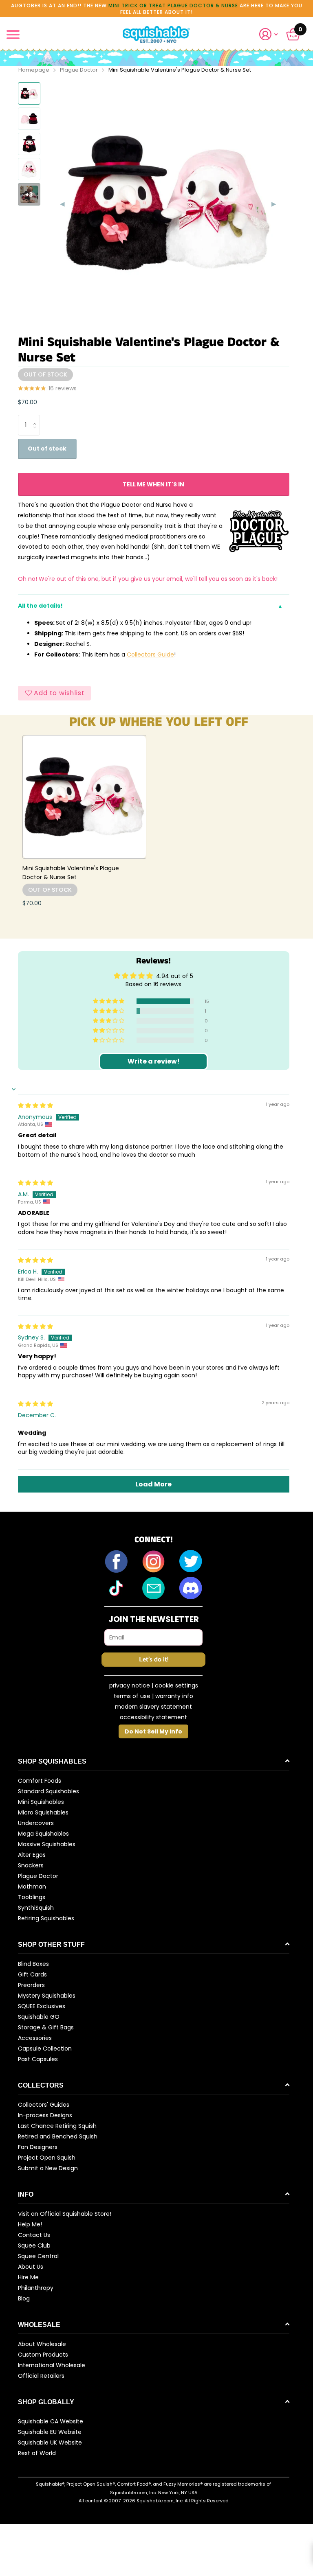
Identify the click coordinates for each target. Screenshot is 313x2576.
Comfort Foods (40, 1781)
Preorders (31, 1985)
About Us (31, 2267)
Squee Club (34, 2246)
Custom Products (43, 2355)
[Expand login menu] (269, 34)
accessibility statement (153, 1717)
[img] (35, 1105)
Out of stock (47, 449)
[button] (272, 34)
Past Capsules (38, 2059)
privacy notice (130, 1685)
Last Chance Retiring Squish (57, 2126)
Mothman (32, 1887)
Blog (24, 2298)
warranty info (174, 1696)
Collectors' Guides (44, 2105)
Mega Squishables (43, 1834)
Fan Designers (38, 2147)
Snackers (31, 1865)
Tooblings (32, 1897)
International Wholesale (52, 2365)
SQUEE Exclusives (42, 2006)
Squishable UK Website (50, 2442)
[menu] (13, 35)
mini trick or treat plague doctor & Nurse (172, 5)
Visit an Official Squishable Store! (65, 2214)
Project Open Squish (47, 2158)
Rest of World (37, 2453)
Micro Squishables (43, 1812)
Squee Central (38, 2256)
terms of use (132, 1696)
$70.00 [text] (28, 402)
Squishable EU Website (50, 2432)
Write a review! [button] (154, 1061)
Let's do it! (154, 1660)
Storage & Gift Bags (46, 2027)
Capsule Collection (45, 2049)
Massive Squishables (47, 1844)
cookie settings (176, 1685)
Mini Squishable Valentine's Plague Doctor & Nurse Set (71, 872)
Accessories (35, 2038)
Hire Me (28, 2277)
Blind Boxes (33, 1964)
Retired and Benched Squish (58, 2136)
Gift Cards (32, 1974)
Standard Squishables (48, 1791)
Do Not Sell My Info (153, 1731)
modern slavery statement (153, 1707)
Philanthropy (36, 2288)
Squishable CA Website (51, 2421)
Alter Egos (32, 1855)
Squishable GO (39, 2017)
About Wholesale (42, 2344)
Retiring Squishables (46, 1918)
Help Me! (30, 2224)
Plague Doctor (79, 70)
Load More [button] (153, 1484)
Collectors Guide (150, 654)
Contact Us (34, 2235)
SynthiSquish (36, 1908)
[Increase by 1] (37, 418)
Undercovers (36, 1823)
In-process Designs (45, 2115)
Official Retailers (41, 2376)
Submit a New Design (48, 2168)
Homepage (34, 70)
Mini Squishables (41, 1802)
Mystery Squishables (47, 1996)
